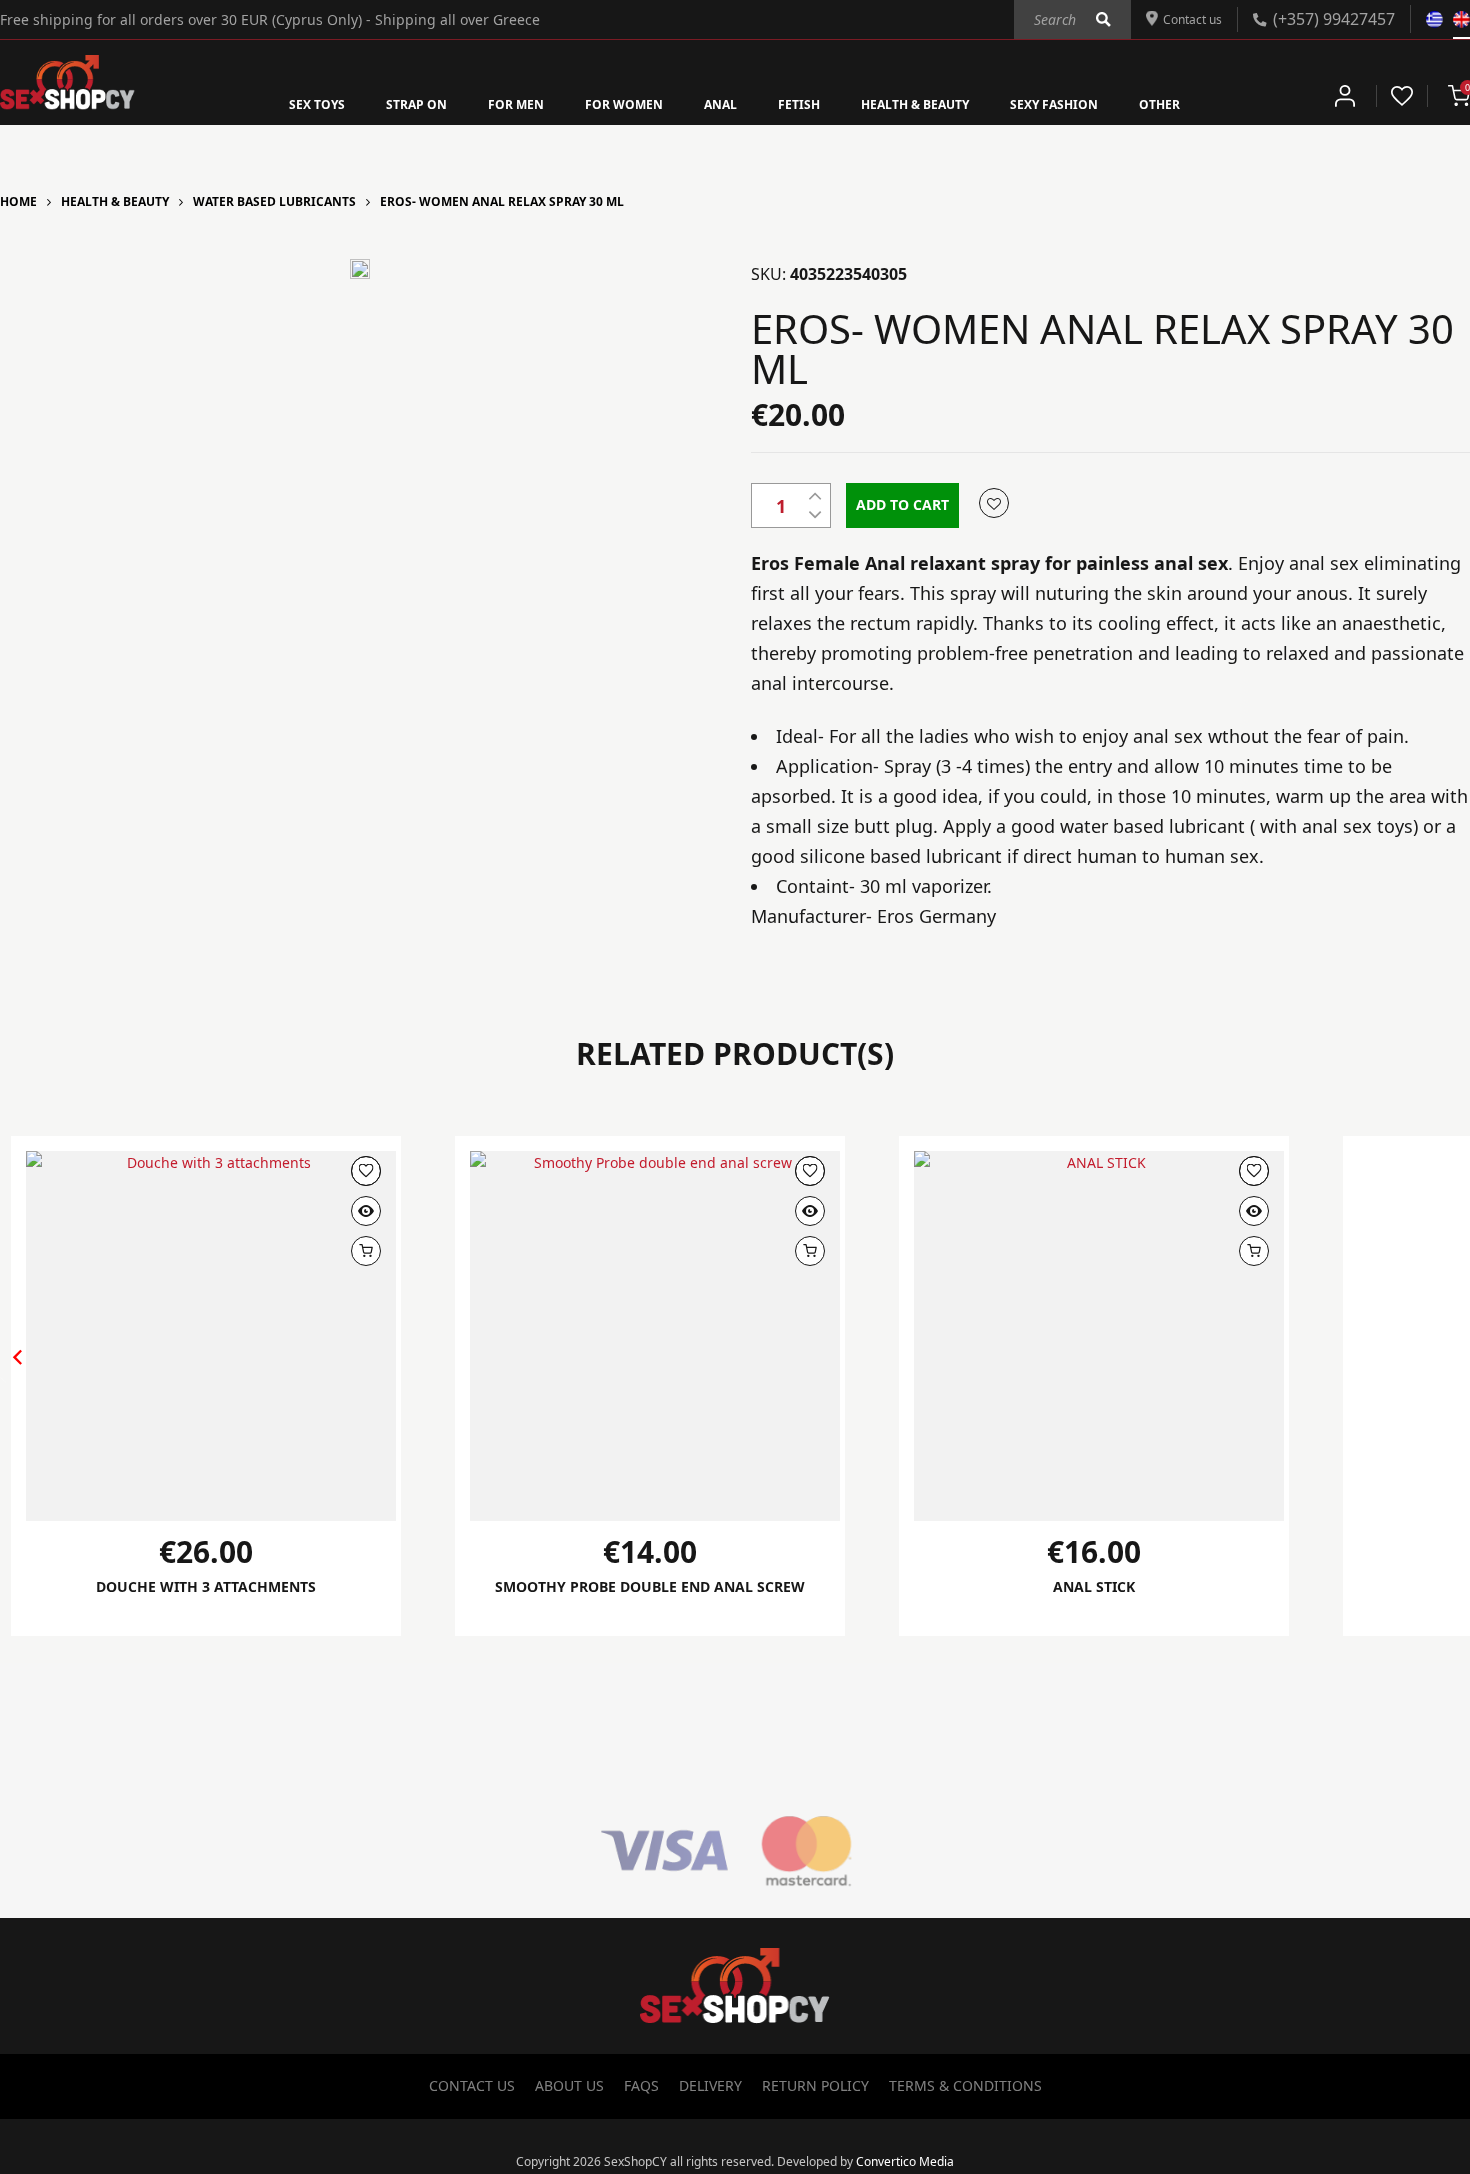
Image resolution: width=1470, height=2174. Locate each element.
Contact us (1186, 18)
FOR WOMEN (609, 103)
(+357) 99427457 (1334, 18)
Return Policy (815, 2086)
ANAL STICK (1094, 1587)
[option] (360, 269)
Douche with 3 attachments (206, 1587)
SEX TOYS (263, 103)
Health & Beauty (115, 201)
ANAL (718, 103)
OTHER (1216, 103)
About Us (569, 2086)
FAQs (641, 2086)
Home (18, 201)
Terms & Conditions (965, 2086)
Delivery (710, 2086)
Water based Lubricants (274, 201)
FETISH (804, 103)
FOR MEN (487, 103)
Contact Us (472, 2086)
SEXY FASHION (1097, 103)
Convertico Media (905, 2162)
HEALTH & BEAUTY (936, 103)
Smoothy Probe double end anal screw (650, 1597)
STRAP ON (375, 103)
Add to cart (902, 504)
